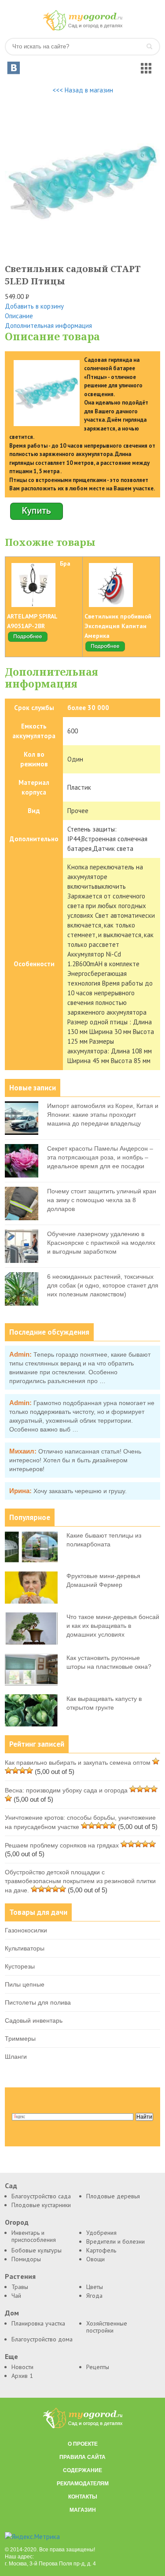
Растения (20, 2276)
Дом (12, 2313)
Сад (11, 2186)
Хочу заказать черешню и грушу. (80, 1491)
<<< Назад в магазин (83, 90)
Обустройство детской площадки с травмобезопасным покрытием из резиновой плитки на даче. (80, 1881)
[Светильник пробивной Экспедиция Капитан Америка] (105, 650)
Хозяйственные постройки (107, 2327)
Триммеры (20, 2039)
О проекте (83, 2444)
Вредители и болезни (115, 2241)
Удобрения (101, 2233)
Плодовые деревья (113, 2196)
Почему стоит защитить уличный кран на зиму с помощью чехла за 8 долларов (102, 1200)
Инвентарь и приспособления (34, 2236)
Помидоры (26, 2259)
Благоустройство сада (41, 2196)
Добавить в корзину (34, 306)
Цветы (95, 2287)
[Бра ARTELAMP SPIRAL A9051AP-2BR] (28, 640)
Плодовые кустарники (41, 2205)
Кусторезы (20, 1966)
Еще (11, 2357)
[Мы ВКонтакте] (14, 68)
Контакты (83, 2497)
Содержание (82, 2470)
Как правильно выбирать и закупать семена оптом (78, 1763)
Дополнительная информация (48, 326)
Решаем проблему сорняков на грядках (62, 1845)
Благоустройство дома (42, 2339)
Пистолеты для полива (38, 2002)
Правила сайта (82, 2457)
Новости (22, 2367)
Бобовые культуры (37, 2250)
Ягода (94, 2296)
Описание (19, 316)
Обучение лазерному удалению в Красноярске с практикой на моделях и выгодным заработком (101, 1243)
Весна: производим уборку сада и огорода (66, 1790)
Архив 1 (22, 2376)
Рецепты (98, 2367)
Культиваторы (25, 1948)
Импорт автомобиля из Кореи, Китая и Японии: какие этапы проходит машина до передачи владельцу (103, 1115)
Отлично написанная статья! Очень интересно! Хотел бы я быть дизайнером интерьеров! (75, 1460)
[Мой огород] (83, 28)
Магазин (83, 2510)
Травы (20, 2287)
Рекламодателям (83, 2484)
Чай (16, 2296)
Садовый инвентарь (34, 2020)
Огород (17, 2222)
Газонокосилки (26, 1930)
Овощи (95, 2259)
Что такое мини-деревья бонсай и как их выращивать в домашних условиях (113, 1626)
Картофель (101, 2250)
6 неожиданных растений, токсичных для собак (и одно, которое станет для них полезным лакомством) (103, 1285)
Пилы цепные (25, 1984)
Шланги (16, 2057)
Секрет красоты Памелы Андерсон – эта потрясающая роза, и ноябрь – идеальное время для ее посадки (100, 1157)
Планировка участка (38, 2323)
